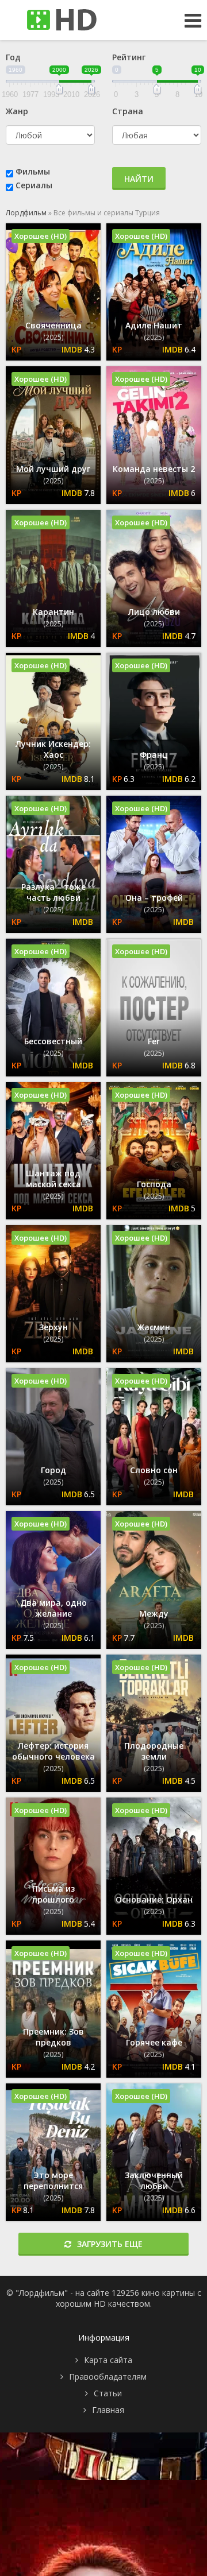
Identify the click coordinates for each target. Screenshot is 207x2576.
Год (13, 57)
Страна (128, 111)
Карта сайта (108, 2360)
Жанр (17, 111)
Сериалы (34, 185)
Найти (139, 179)
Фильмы (33, 171)
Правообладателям (108, 2376)
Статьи (108, 2393)
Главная (108, 2410)
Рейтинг (129, 57)
